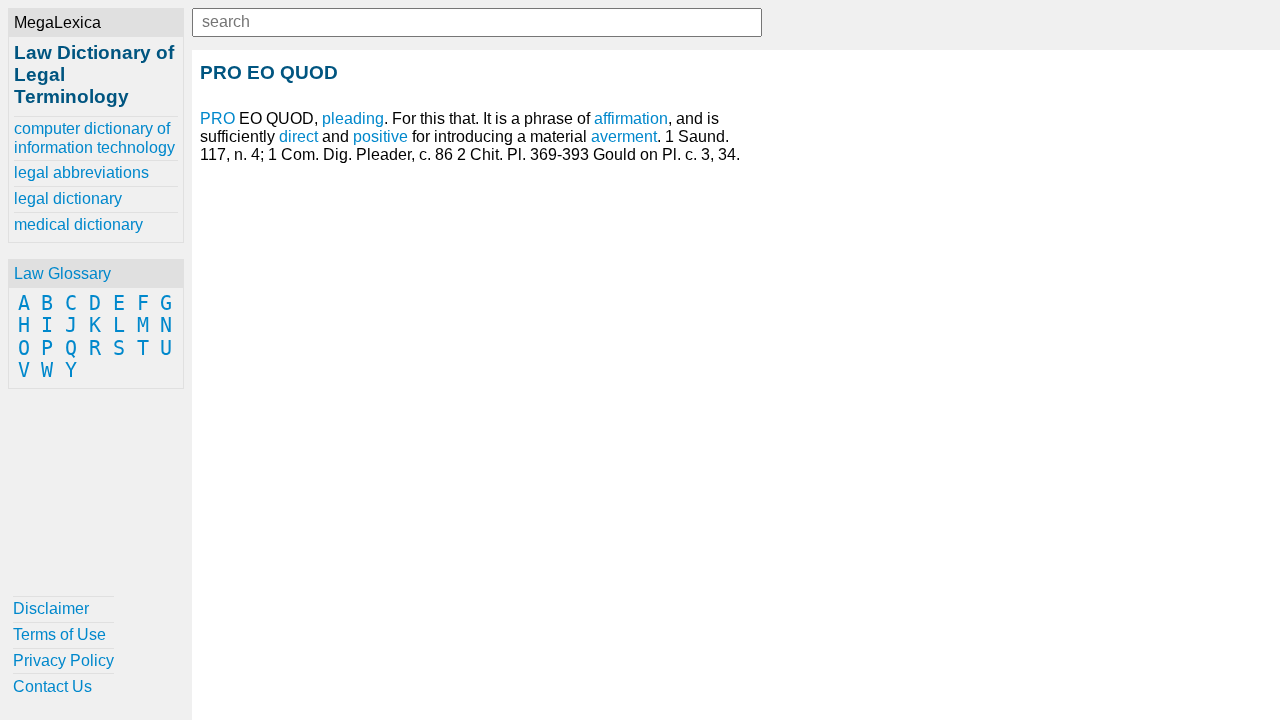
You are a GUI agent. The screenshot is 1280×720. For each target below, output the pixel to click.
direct (298, 136)
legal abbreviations (81, 172)
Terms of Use (59, 634)
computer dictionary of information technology (94, 137)
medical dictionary (78, 224)
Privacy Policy (63, 660)
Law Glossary (62, 273)
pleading (353, 118)
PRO (217, 118)
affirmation (631, 118)
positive (380, 136)
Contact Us (52, 686)
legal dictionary (68, 198)
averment (624, 136)
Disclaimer (51, 608)
